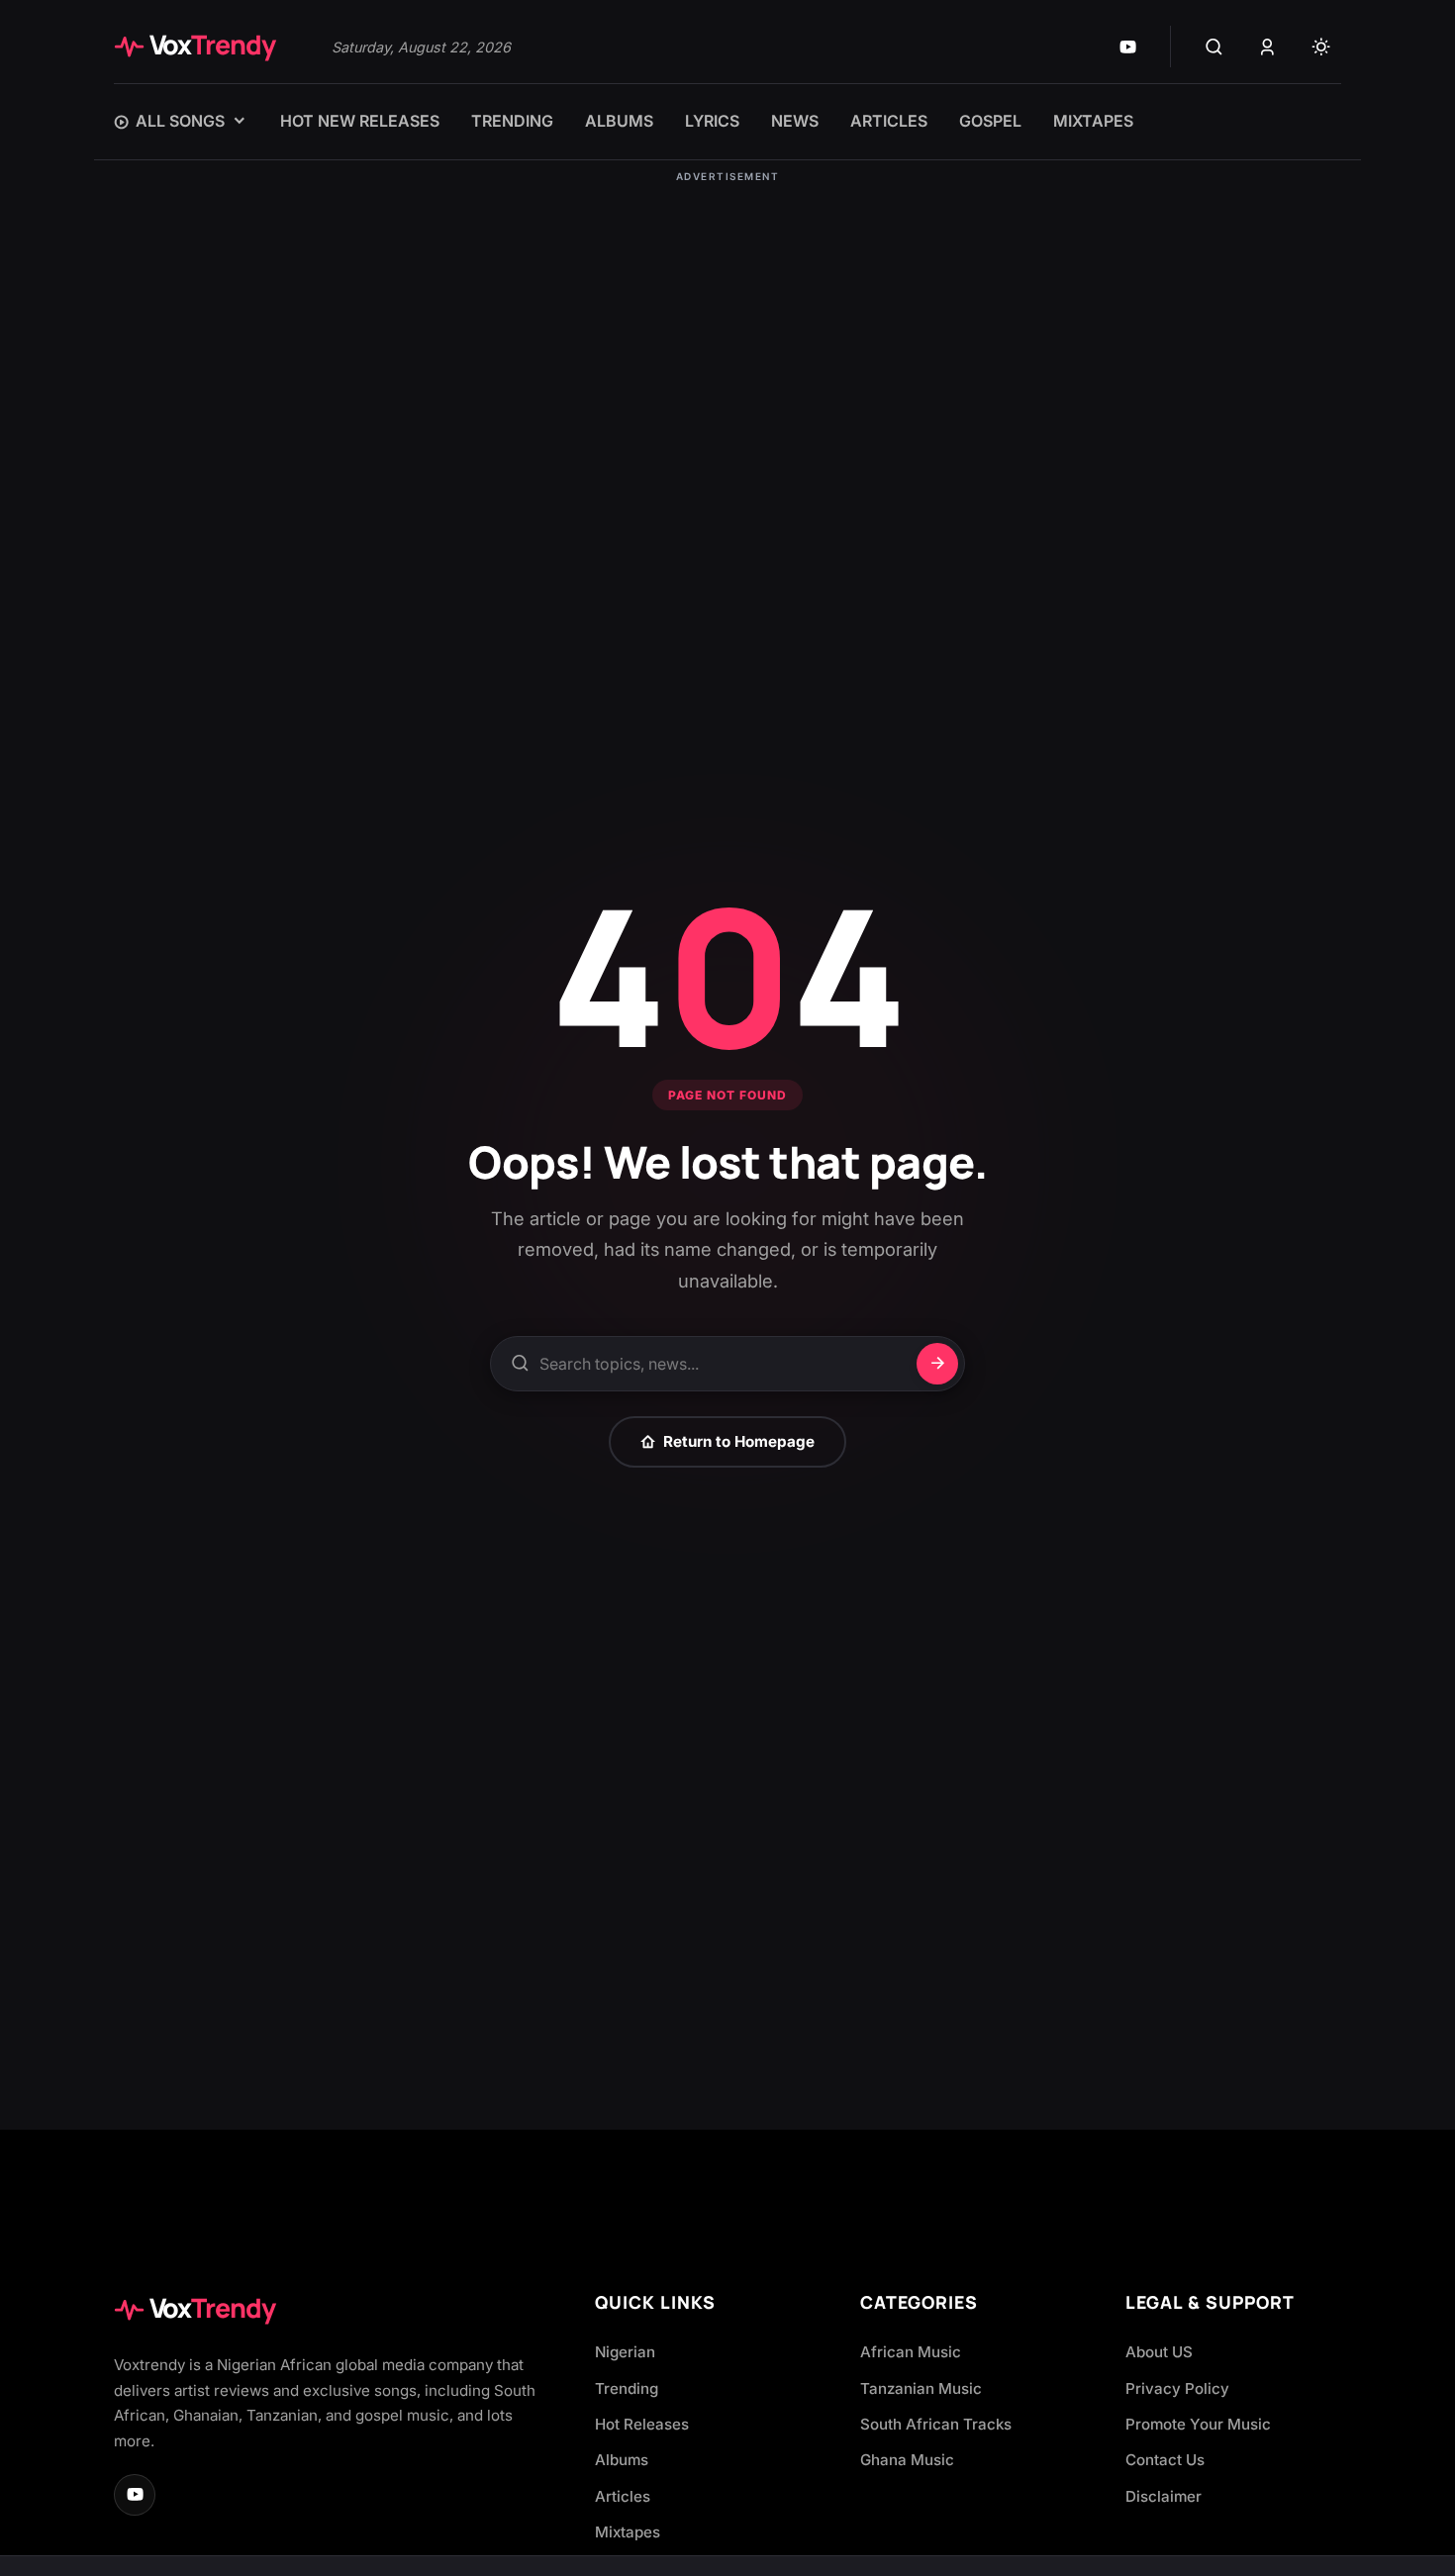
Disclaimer (1164, 2496)
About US (1159, 2352)
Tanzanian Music (921, 2388)
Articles (623, 2496)
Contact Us (1165, 2460)
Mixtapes (628, 2532)
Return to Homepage (739, 1441)
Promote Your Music (1198, 2424)
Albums (622, 2460)
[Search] (1213, 47)
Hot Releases (642, 2424)
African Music (911, 2352)
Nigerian (625, 2352)
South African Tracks (936, 2424)
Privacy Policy (1177, 2388)
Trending (627, 2388)
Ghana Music (907, 2460)
